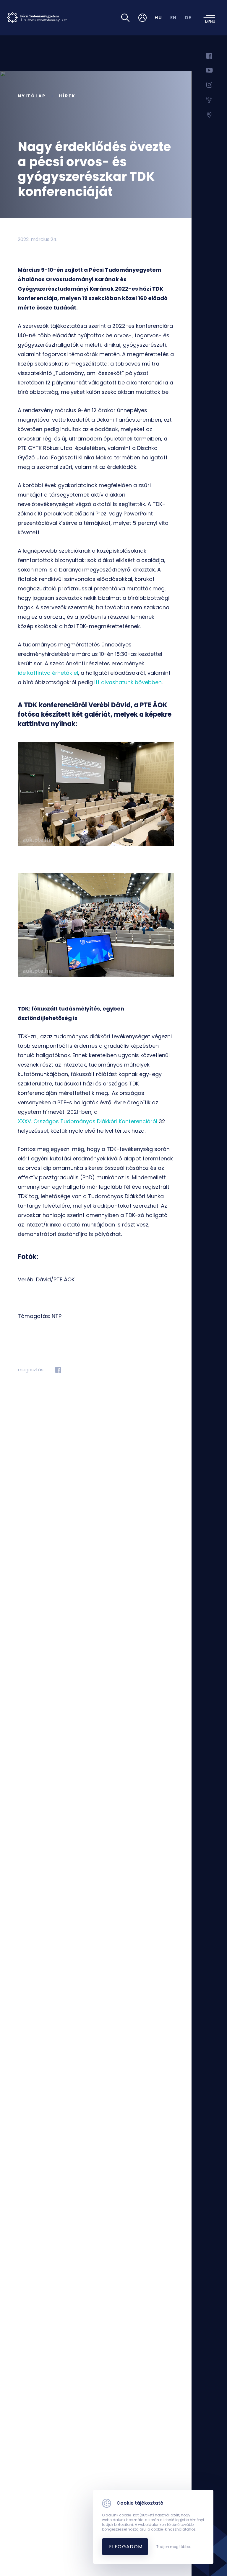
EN (174, 18)
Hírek (67, 96)
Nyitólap (32, 96)
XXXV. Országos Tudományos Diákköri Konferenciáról (87, 1121)
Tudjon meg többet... (175, 2547)
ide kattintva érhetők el (48, 673)
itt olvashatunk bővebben (128, 682)
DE (188, 18)
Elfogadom (126, 2547)
